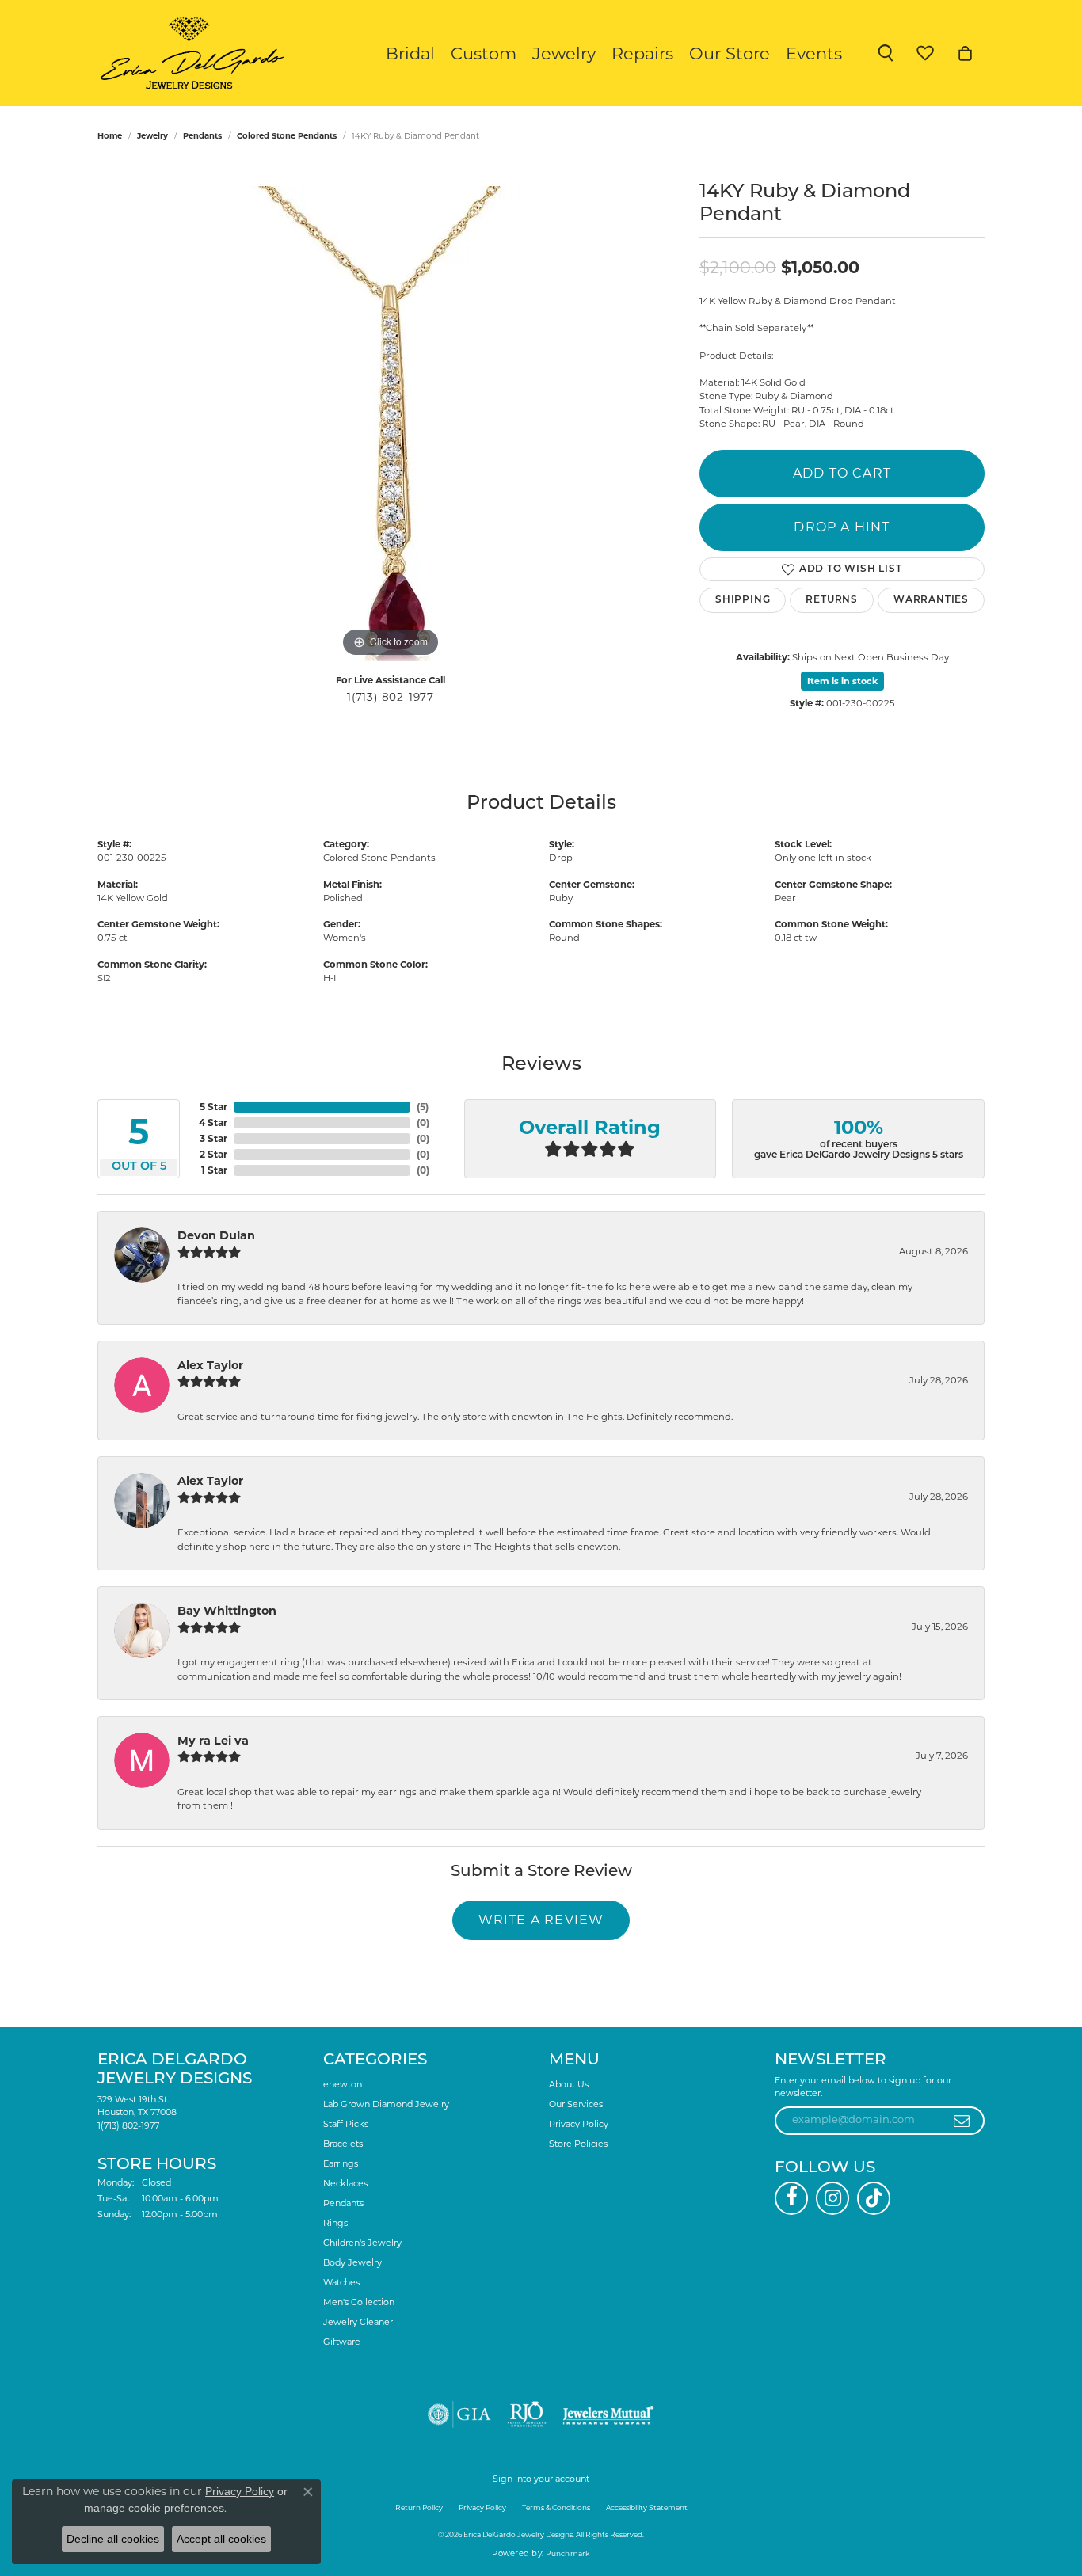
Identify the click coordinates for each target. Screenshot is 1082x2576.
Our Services (576, 2104)
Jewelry (564, 53)
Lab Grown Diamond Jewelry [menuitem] (386, 2104)
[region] (391, 424)
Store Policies (578, 2144)
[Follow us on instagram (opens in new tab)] (832, 2198)
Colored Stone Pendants (287, 136)
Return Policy (419, 2508)
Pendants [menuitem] (343, 2203)
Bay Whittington (227, 1611)
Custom (484, 53)
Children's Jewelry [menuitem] (362, 2243)
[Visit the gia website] (459, 2414)
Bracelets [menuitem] (343, 2144)
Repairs (642, 53)
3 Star (213, 1138)
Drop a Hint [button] (842, 527)
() (423, 1107)
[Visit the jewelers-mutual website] (608, 2414)
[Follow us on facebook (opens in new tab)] (791, 2198)
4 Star (213, 1122)
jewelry (152, 136)
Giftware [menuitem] (342, 2342)
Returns (832, 600)
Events (814, 53)
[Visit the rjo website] (527, 2414)
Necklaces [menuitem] (345, 2183)
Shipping (743, 600)
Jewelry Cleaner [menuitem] (358, 2322)
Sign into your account (541, 2479)
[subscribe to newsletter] (962, 2121)
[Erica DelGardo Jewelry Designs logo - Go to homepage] (189, 53)
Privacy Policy (579, 2124)
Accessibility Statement (647, 2508)
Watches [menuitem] (341, 2282)
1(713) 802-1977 (391, 697)
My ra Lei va (213, 1741)
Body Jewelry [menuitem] (352, 2262)
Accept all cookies (221, 2539)
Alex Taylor (210, 1365)
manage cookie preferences (154, 2508)
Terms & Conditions (556, 2508)
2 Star (213, 1154)
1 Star (214, 1170)
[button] (886, 53)
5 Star (213, 1107)
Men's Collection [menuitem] (359, 2302)
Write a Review (541, 1920)
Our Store (730, 53)
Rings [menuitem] (335, 2223)
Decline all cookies (113, 2539)
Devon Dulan (216, 1235)
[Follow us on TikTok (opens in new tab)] (874, 2198)
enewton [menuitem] (343, 2084)
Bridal (410, 53)
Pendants (202, 136)
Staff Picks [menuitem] (346, 2124)
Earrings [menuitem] (341, 2163)
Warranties (931, 600)
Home (110, 136)
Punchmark (568, 2553)
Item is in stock (842, 681)
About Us (569, 2084)
